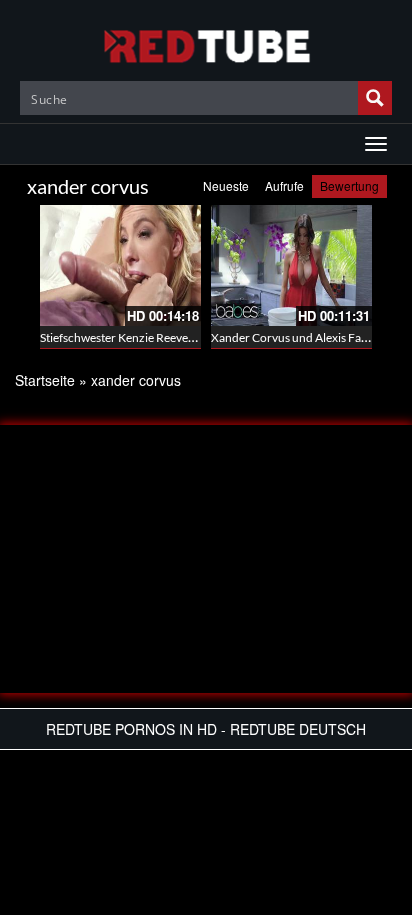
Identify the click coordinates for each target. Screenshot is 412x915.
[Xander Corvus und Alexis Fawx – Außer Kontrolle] (291, 265)
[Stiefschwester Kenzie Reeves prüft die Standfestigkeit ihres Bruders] (120, 265)
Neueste (226, 185)
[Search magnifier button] (375, 98)
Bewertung (349, 185)
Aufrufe (284, 185)
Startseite (45, 380)
